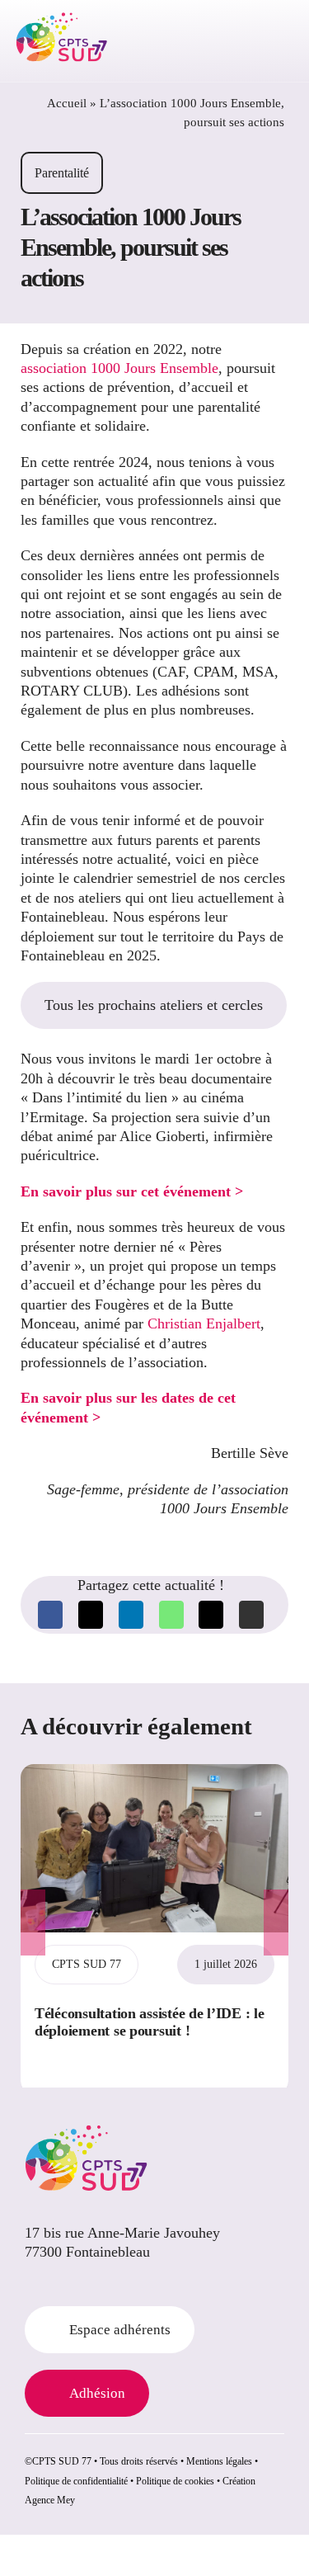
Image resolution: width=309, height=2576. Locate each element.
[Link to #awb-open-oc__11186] (233, 41)
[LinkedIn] (131, 1615)
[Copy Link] (251, 1615)
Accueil (67, 103)
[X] (91, 1615)
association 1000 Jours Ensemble (119, 368)
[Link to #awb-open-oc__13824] (275, 41)
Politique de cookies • (178, 2481)
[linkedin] (56, 2283)
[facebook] (30, 2283)
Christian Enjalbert (204, 1323)
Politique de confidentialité (76, 2481)
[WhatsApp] (171, 1615)
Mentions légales (219, 2461)
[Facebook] (50, 1615)
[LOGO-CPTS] (62, 19)
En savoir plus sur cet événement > (132, 1191)
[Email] (211, 1615)
